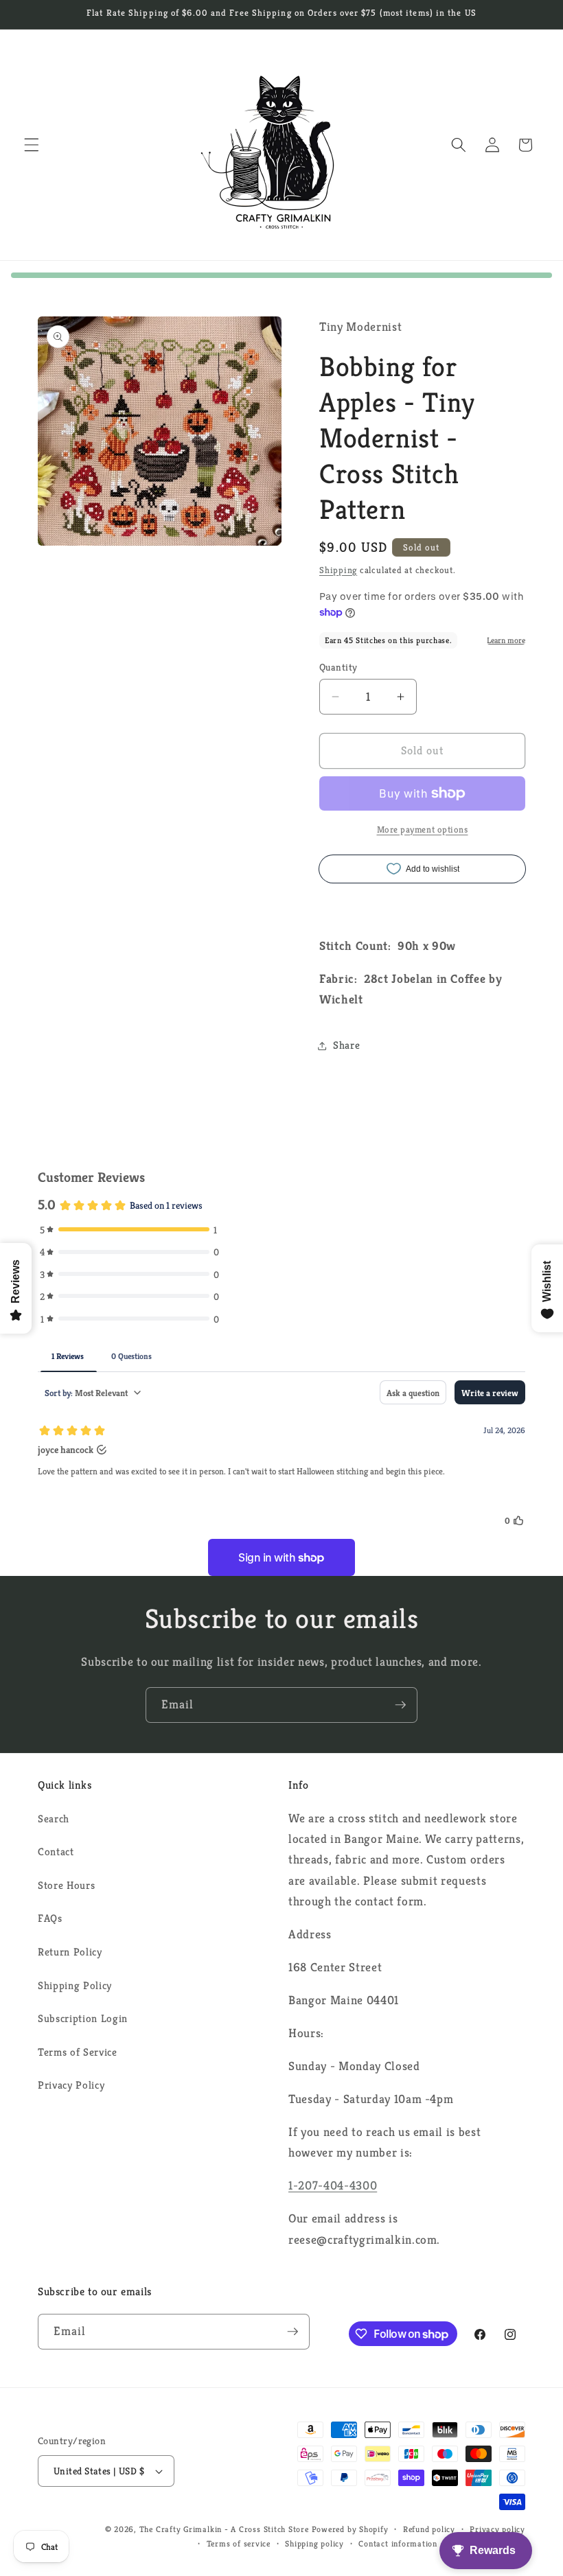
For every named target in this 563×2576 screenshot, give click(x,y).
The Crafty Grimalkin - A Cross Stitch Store (224, 2529)
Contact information (398, 2543)
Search (54, 1819)
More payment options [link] (423, 829)
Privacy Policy (71, 2085)
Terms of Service (78, 2052)
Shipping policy (314, 2543)
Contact (56, 1852)
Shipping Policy (75, 1985)
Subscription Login (83, 2018)
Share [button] (346, 1045)
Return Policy (70, 1952)
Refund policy (429, 2529)
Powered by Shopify (350, 2529)
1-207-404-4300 (333, 2185)
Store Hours (66, 1885)
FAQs (50, 1918)
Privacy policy (497, 2529)
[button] (32, 145)
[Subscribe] (400, 1705)
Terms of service (239, 2543)
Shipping (338, 570)
